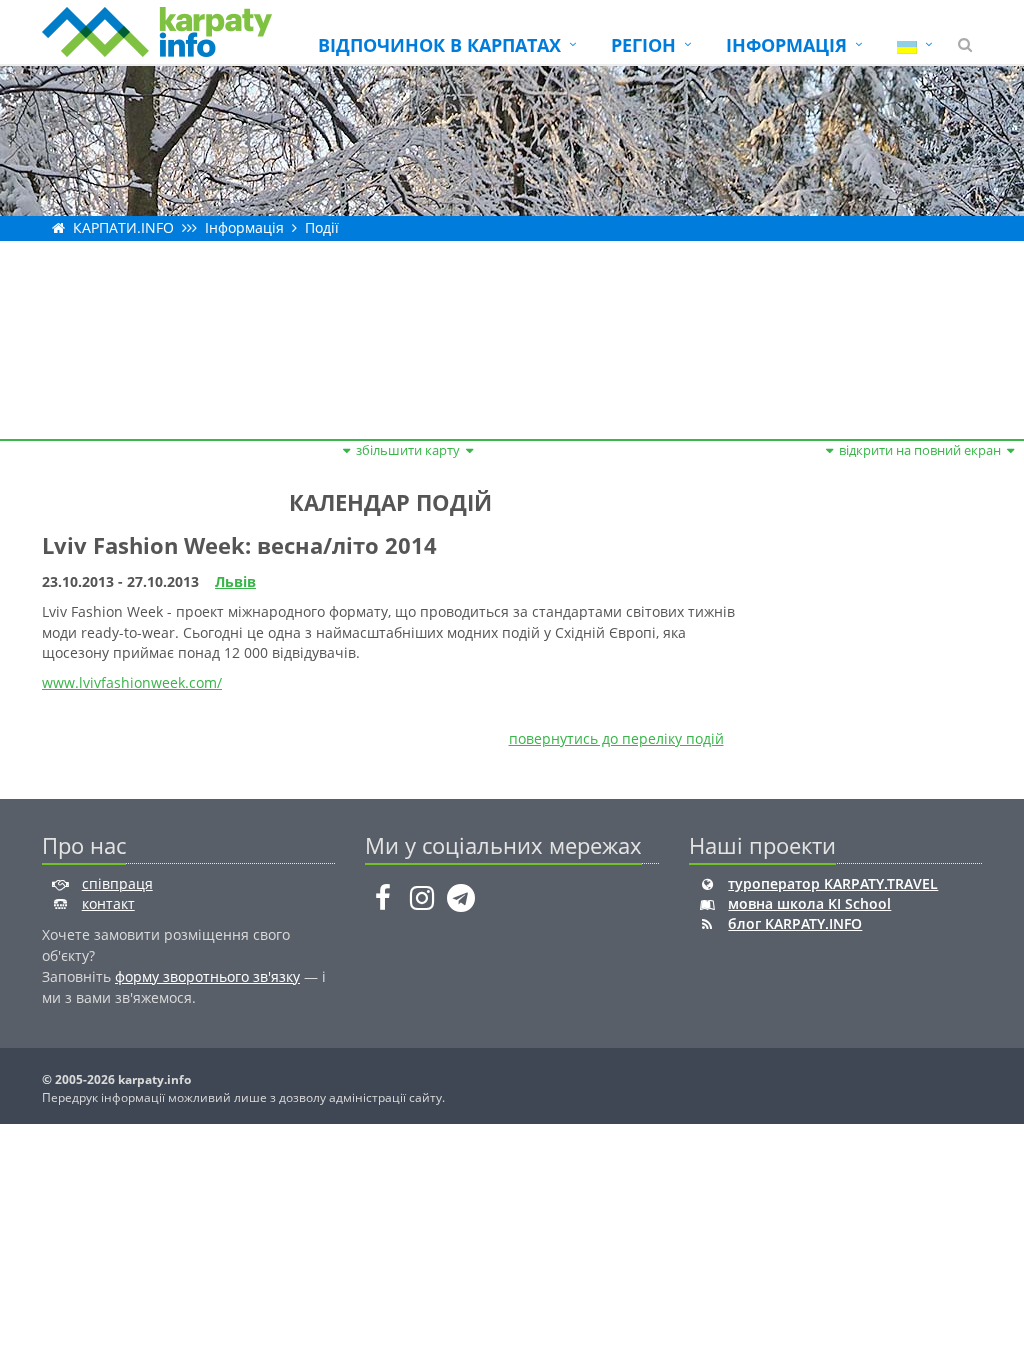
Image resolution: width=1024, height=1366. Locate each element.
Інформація (244, 227)
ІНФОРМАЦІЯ (786, 45)
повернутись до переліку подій (616, 738)
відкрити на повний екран (920, 450)
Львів (235, 581)
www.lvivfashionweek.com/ (132, 682)
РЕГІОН (643, 45)
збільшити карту (408, 450)
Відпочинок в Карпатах (439, 45)
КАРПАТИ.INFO (123, 227)
